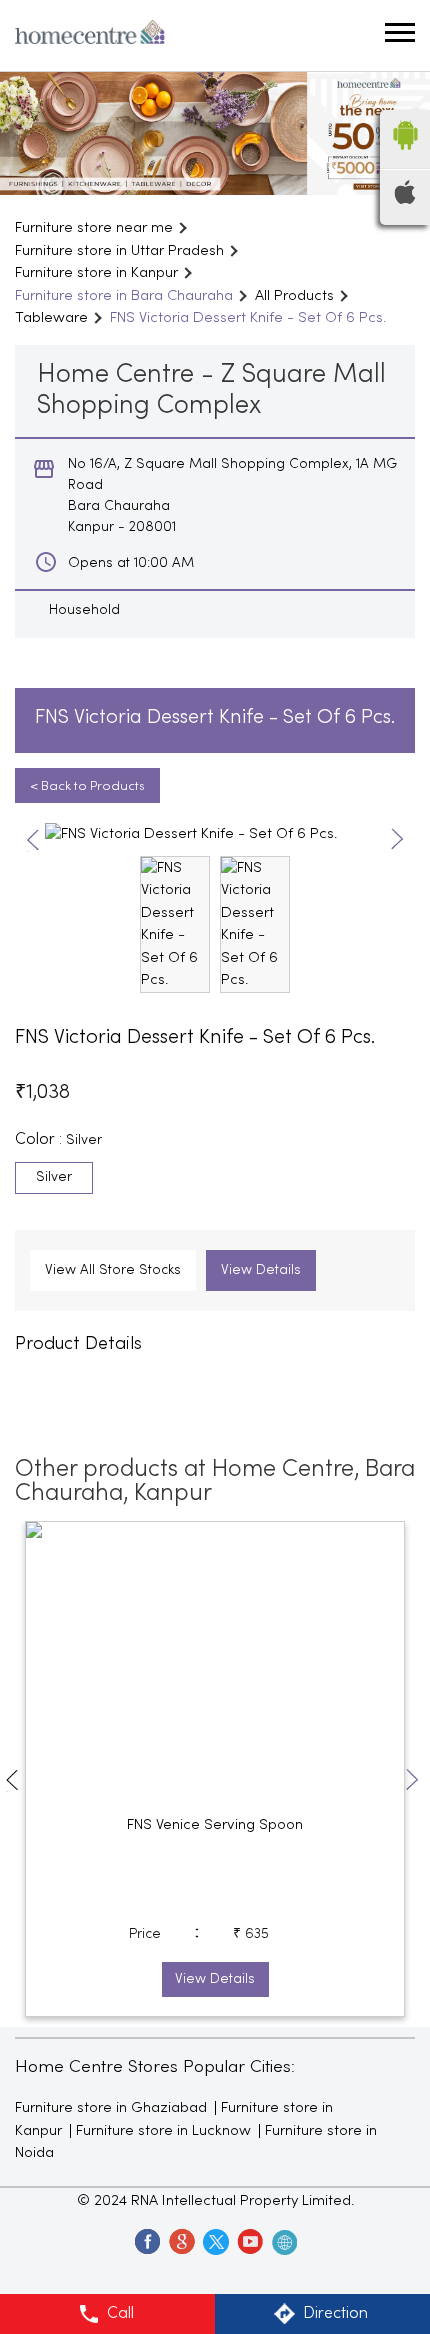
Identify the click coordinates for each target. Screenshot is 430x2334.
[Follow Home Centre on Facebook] (147, 2241)
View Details (261, 1270)
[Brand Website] (283, 2241)
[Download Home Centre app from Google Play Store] (405, 156)
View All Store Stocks (113, 1270)
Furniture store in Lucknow (163, 2131)
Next (397, 840)
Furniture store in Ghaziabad (111, 2108)
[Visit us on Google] (181, 2241)
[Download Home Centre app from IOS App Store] (405, 200)
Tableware (51, 318)
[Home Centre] (90, 35)
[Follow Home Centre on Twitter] (215, 2241)
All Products (294, 296)
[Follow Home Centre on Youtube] (249, 2241)
